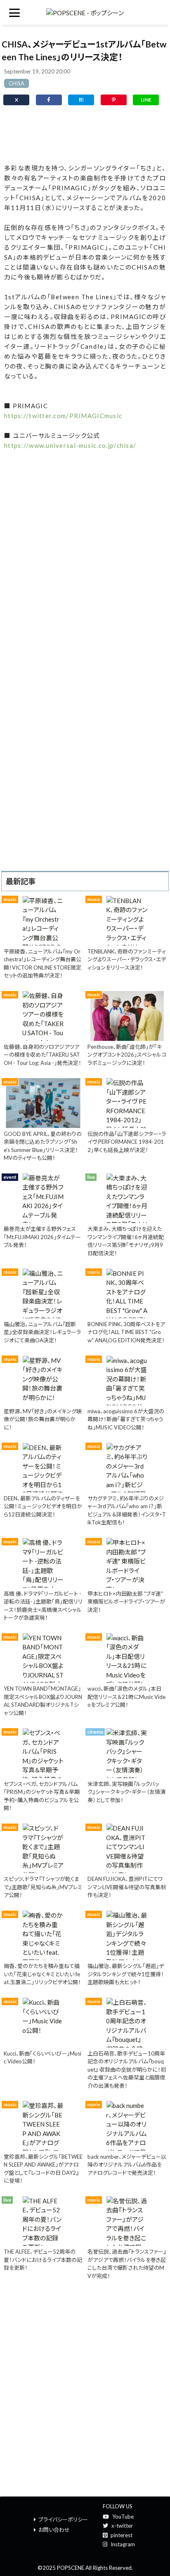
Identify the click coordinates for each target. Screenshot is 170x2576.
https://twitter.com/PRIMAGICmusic (63, 416)
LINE (146, 100)
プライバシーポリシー (63, 2519)
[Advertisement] (85, 134)
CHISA (17, 83)
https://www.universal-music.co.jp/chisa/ (70, 445)
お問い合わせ (54, 2530)
